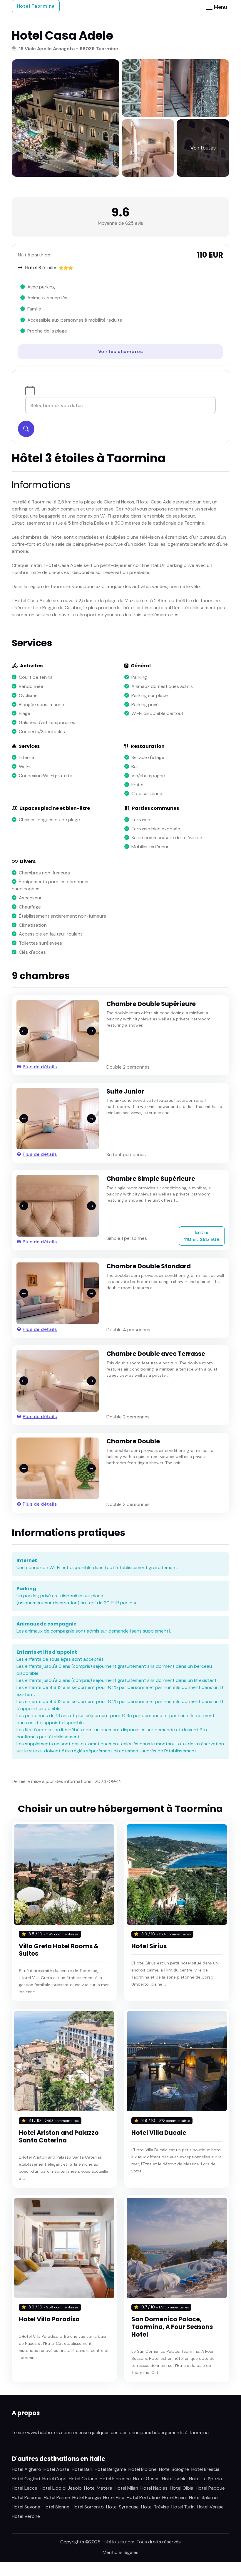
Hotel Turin (183, 2507)
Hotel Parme (57, 2497)
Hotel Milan (126, 2488)
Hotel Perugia (87, 2497)
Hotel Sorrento (88, 2507)
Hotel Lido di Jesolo (61, 2488)
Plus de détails (40, 1067)
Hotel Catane (83, 2479)
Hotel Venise (210, 2507)
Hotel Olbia (182, 2488)
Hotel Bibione (143, 2469)
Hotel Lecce (25, 2488)
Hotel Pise (114, 2497)
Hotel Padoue (210, 2488)
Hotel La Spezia (205, 2479)
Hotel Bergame (110, 2469)
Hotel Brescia (205, 2469)
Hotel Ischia (174, 2479)
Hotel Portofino (143, 2497)
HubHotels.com (118, 2542)
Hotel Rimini (174, 2497)
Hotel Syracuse (122, 2507)
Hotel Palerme (27, 2497)
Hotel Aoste (56, 2469)
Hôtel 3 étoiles (41, 268)
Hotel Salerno (203, 2497)
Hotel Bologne (174, 2469)
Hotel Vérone (26, 2516)
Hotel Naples (154, 2488)
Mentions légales (120, 2552)
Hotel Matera (98, 2488)
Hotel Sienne (56, 2507)
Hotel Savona (26, 2507)
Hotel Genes (146, 2479)
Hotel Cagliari (26, 2479)
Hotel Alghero (26, 2469)
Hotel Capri (54, 2479)
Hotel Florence (115, 2479)
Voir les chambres (121, 351)
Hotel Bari (82, 2469)
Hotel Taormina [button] (36, 6)
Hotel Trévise (155, 2507)
